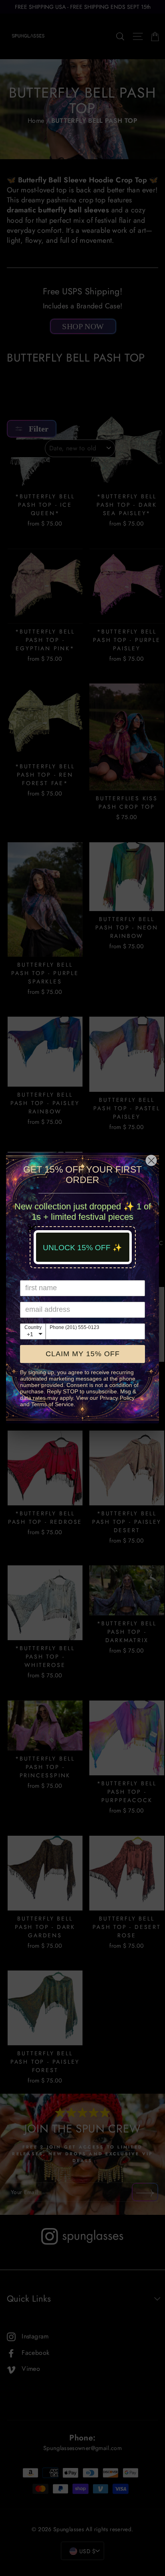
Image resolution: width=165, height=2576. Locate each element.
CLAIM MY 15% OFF (83, 1354)
